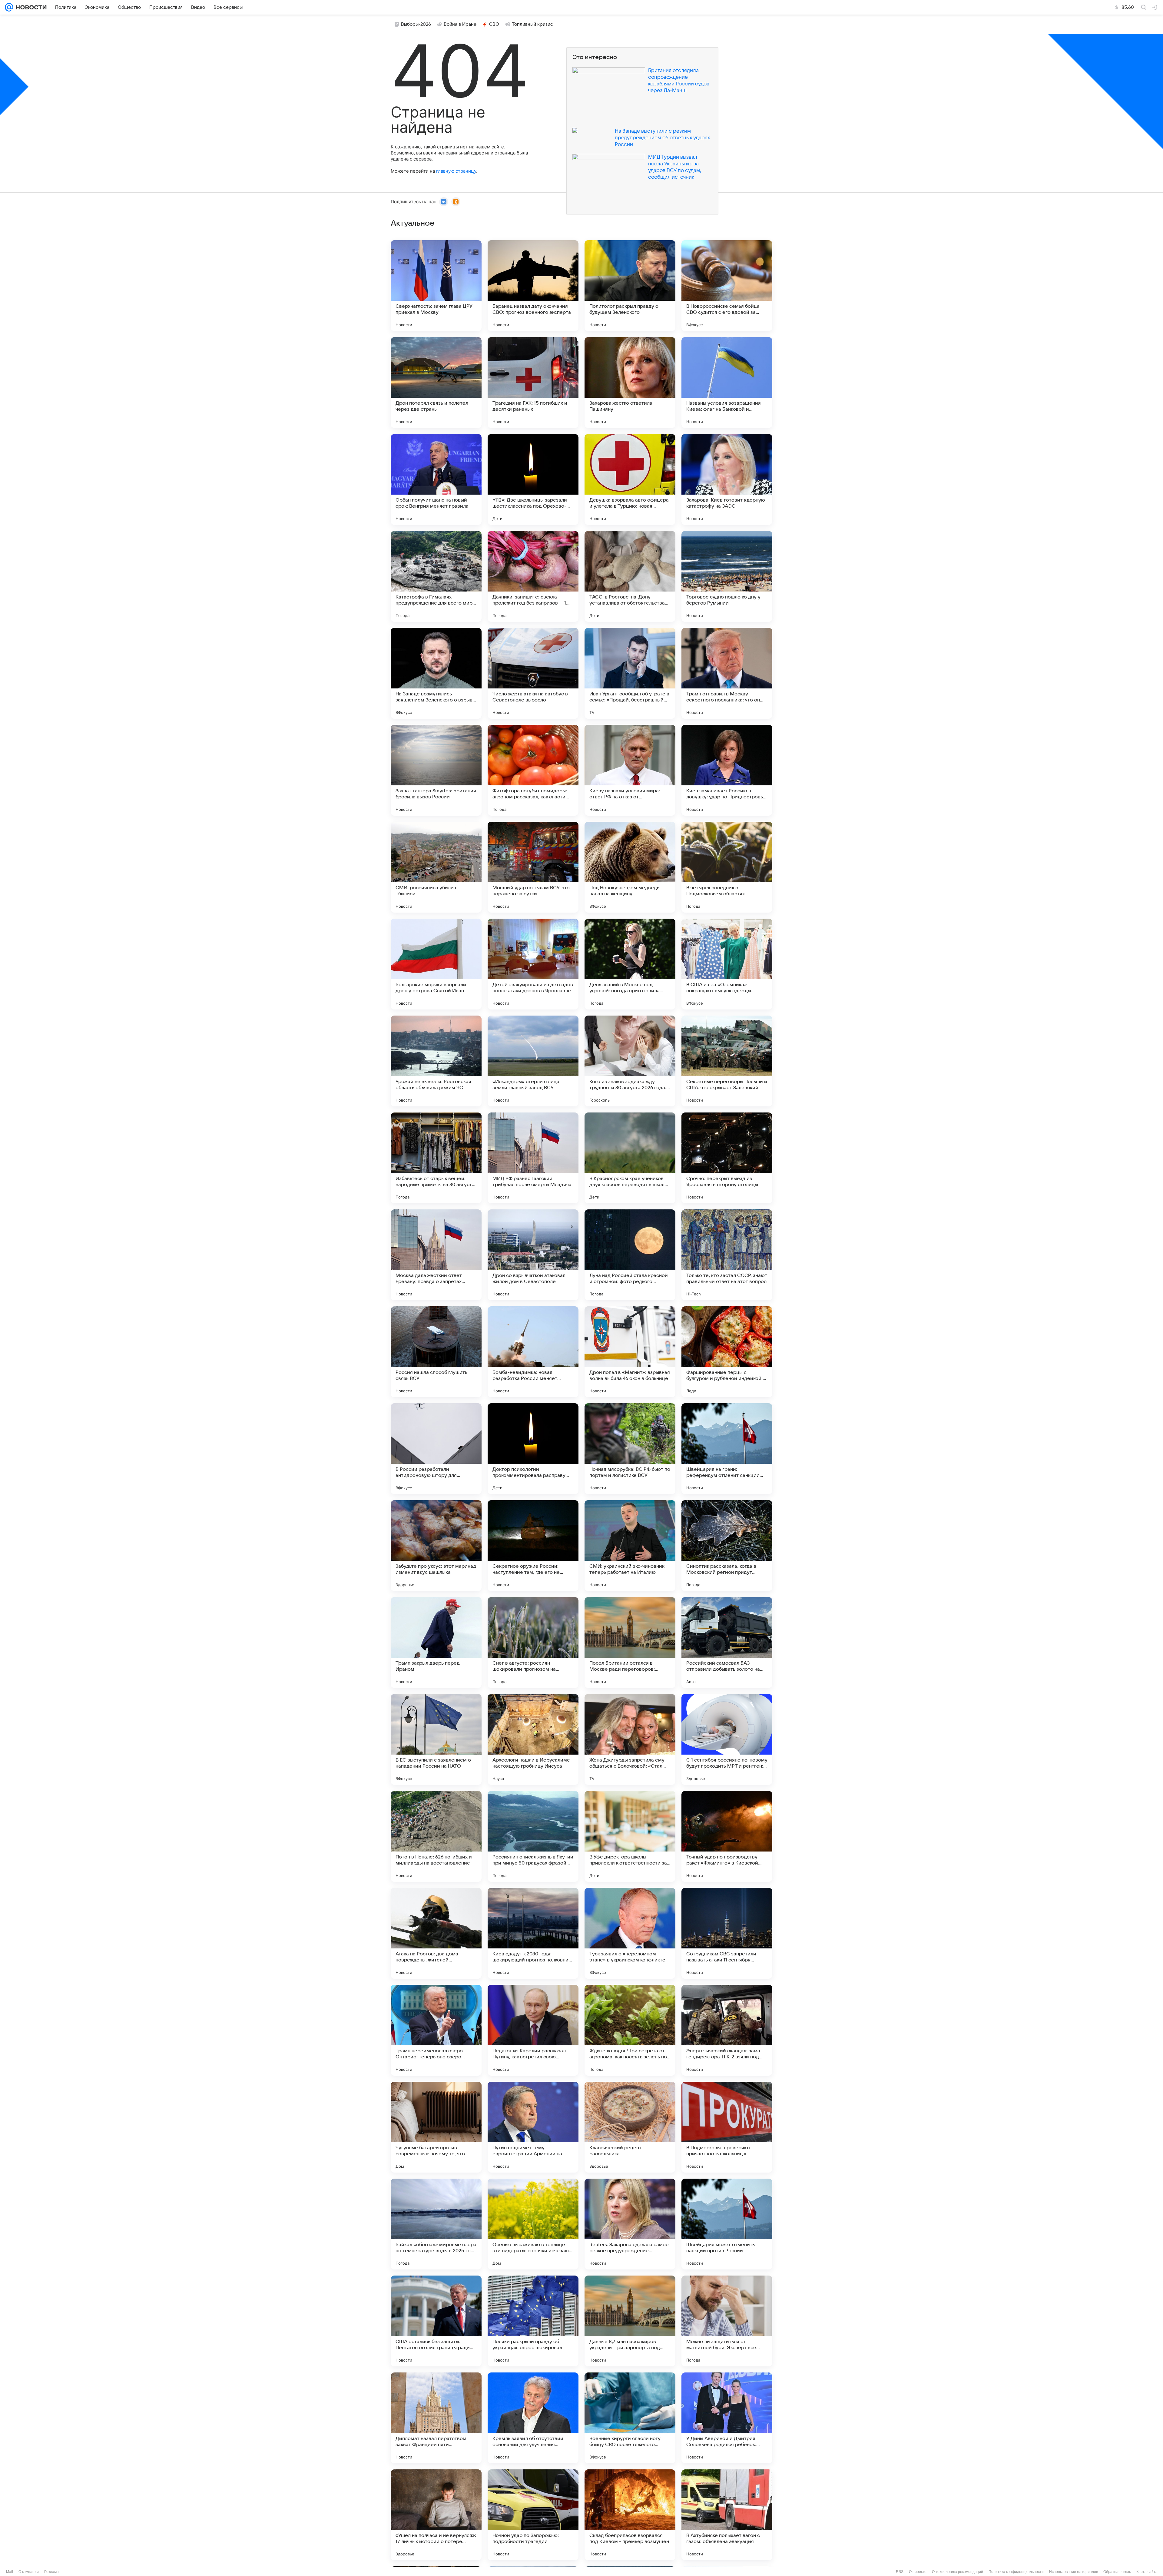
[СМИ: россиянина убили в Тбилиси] (436, 867)
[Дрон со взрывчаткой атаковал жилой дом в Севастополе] (533, 1255)
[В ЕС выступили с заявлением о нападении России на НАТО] (436, 1739)
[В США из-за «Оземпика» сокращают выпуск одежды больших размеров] (727, 964)
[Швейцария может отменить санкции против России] (727, 2224)
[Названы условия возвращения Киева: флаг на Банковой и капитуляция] (727, 383)
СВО (494, 24)
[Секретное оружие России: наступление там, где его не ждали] (533, 1546)
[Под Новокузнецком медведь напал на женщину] (630, 867)
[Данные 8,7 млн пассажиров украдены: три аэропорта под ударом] (630, 2321)
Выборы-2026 (416, 24)
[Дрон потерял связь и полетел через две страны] (436, 383)
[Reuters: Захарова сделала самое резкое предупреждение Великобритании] (630, 2224)
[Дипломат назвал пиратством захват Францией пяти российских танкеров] (436, 2418)
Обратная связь (1117, 2572)
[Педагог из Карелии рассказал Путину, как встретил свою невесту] (533, 2030)
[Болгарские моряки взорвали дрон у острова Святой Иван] (436, 964)
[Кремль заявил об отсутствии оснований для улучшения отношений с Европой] (533, 2418)
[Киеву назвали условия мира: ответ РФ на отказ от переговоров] (630, 770)
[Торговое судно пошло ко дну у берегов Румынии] (727, 576)
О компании (29, 2572)
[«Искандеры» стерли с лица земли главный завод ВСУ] (533, 1061)
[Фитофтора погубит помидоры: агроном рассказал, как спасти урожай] (533, 770)
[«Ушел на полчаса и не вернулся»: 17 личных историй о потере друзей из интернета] (436, 2515)
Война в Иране (460, 24)
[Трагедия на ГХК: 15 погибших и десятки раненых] (533, 383)
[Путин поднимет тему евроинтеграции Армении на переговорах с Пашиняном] (533, 2127)
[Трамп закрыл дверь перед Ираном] (436, 1643)
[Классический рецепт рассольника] (630, 2127)
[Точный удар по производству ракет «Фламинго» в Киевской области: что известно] (727, 1836)
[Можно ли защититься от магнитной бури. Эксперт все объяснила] (727, 2321)
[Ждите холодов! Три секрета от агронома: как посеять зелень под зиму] (630, 2030)
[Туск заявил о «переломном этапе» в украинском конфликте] (630, 1933)
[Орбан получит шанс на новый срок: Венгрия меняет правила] (436, 479)
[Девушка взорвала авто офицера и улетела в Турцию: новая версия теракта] (630, 479)
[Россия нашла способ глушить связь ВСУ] (436, 1352)
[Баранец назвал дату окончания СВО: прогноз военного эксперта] (533, 286)
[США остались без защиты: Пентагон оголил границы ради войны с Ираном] (436, 2321)
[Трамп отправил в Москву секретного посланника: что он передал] (727, 673)
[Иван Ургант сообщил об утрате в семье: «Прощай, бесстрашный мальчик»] (630, 673)
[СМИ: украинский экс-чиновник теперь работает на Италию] (630, 1546)
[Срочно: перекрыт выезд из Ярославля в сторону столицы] (727, 1158)
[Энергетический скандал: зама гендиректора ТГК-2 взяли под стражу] (727, 2030)
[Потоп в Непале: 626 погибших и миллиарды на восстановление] (436, 1836)
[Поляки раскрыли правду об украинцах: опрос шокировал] (533, 2321)
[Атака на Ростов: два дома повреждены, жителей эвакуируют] (436, 1933)
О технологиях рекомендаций (958, 2572)
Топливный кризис (532, 24)
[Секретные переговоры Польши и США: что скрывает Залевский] (727, 1061)
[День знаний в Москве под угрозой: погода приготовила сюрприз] (630, 964)
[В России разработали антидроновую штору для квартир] (436, 1449)
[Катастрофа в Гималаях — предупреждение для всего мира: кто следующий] (436, 576)
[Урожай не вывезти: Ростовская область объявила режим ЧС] (436, 1061)
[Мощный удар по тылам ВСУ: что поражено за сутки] (533, 867)
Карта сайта (1147, 2572)
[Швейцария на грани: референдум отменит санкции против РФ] (727, 1449)
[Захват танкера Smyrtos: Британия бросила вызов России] (436, 770)
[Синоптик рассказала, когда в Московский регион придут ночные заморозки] (727, 1546)
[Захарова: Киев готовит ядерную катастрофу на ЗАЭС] (727, 479)
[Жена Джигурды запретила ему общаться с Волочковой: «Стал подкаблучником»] (630, 1739)
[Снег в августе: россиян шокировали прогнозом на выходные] (533, 1643)
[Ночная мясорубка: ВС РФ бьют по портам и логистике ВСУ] (630, 1449)
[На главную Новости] (30, 7)
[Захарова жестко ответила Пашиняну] (630, 383)
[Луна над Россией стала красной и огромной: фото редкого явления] (630, 1255)
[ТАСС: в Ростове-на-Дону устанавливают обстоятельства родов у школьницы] (630, 576)
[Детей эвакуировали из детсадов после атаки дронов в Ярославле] (533, 964)
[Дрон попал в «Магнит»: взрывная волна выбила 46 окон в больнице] (630, 1352)
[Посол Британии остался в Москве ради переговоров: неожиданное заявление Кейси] (630, 1643)
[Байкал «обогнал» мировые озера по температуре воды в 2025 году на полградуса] (436, 2224)
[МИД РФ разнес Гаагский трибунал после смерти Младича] (533, 1158)
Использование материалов (1074, 2572)
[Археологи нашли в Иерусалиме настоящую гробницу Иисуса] (533, 1739)
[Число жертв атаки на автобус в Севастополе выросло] (533, 673)
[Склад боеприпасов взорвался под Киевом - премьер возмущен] (630, 2515)
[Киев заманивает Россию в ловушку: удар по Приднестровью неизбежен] (727, 770)
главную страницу (456, 171)
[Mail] (9, 7)
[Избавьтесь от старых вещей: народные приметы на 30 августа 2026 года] (436, 1158)
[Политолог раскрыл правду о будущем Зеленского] (630, 286)
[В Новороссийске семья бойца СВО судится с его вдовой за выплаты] (727, 286)
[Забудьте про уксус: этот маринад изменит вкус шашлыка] (436, 1546)
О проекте (918, 2572)
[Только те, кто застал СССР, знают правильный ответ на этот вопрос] (727, 1255)
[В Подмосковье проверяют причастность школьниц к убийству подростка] (727, 2127)
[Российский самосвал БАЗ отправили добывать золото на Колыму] (727, 1643)
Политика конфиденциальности (1016, 2572)
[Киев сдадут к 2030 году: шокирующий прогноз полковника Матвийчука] (533, 1933)
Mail (10, 2572)
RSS (900, 2572)
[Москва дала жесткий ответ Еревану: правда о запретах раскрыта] (436, 1255)
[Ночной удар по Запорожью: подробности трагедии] (533, 2515)
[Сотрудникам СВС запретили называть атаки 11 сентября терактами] (727, 1933)
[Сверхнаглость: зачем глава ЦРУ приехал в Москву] (436, 286)
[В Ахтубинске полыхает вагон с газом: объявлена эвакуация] (727, 2515)
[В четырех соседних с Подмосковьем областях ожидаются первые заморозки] (727, 867)
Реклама (51, 2572)
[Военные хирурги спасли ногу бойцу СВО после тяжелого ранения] (630, 2418)
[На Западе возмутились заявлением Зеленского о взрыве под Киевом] (436, 673)
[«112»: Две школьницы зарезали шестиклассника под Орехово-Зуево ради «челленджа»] (533, 479)
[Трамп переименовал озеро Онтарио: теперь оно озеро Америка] (436, 2030)
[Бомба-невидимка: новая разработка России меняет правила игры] (533, 1352)
